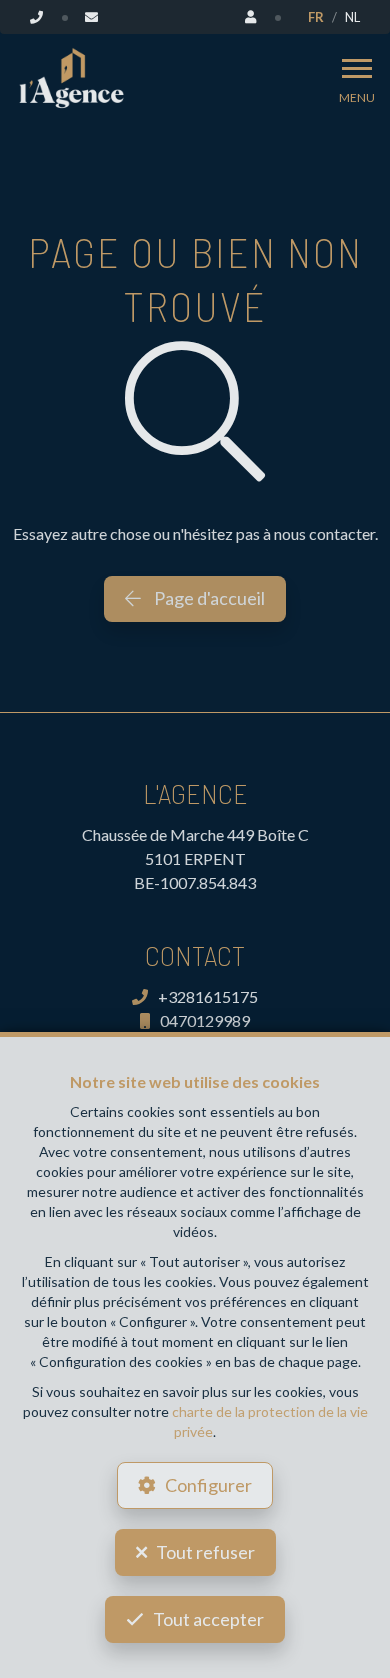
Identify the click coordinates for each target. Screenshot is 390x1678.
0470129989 (205, 1020)
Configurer (208, 1485)
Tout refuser (205, 1552)
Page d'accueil (208, 598)
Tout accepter (208, 1619)
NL (352, 17)
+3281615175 (208, 996)
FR (316, 17)
